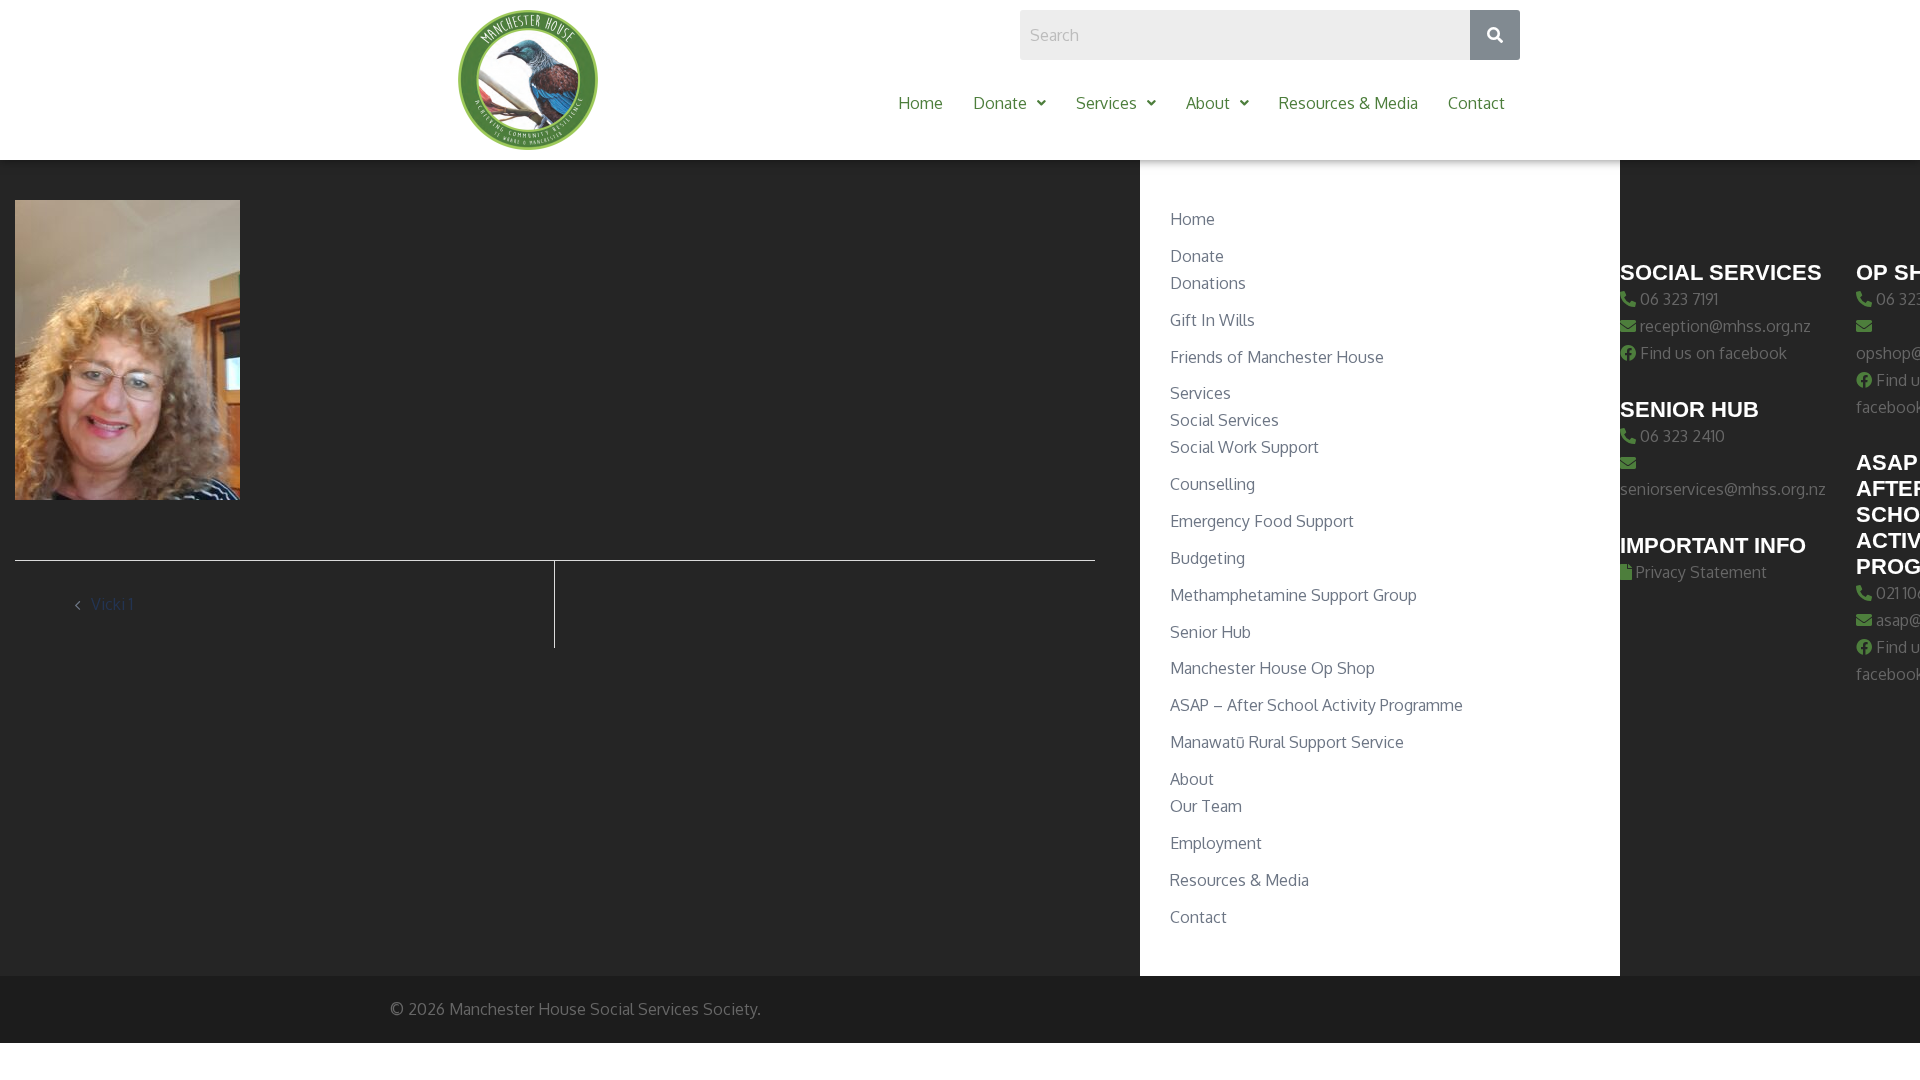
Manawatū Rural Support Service (1287, 742)
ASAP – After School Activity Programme (1316, 705)
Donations (1208, 283)
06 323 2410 (1680, 436)
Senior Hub (1210, 632)
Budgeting (1207, 558)
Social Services (1224, 420)
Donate (1000, 103)
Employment (1216, 843)
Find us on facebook (1711, 353)
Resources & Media (1348, 103)
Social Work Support (1244, 447)
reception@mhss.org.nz (1723, 326)
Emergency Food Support (1262, 521)
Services (1106, 103)
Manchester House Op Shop (1272, 668)
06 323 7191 (1677, 299)
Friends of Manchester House (1277, 357)
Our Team (1206, 806)
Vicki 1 (112, 604)
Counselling (1212, 484)
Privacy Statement (1699, 572)
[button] (1009, 103)
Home (920, 103)
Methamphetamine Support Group (1293, 595)
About (1208, 103)
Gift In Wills (1212, 320)
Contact (1476, 103)
